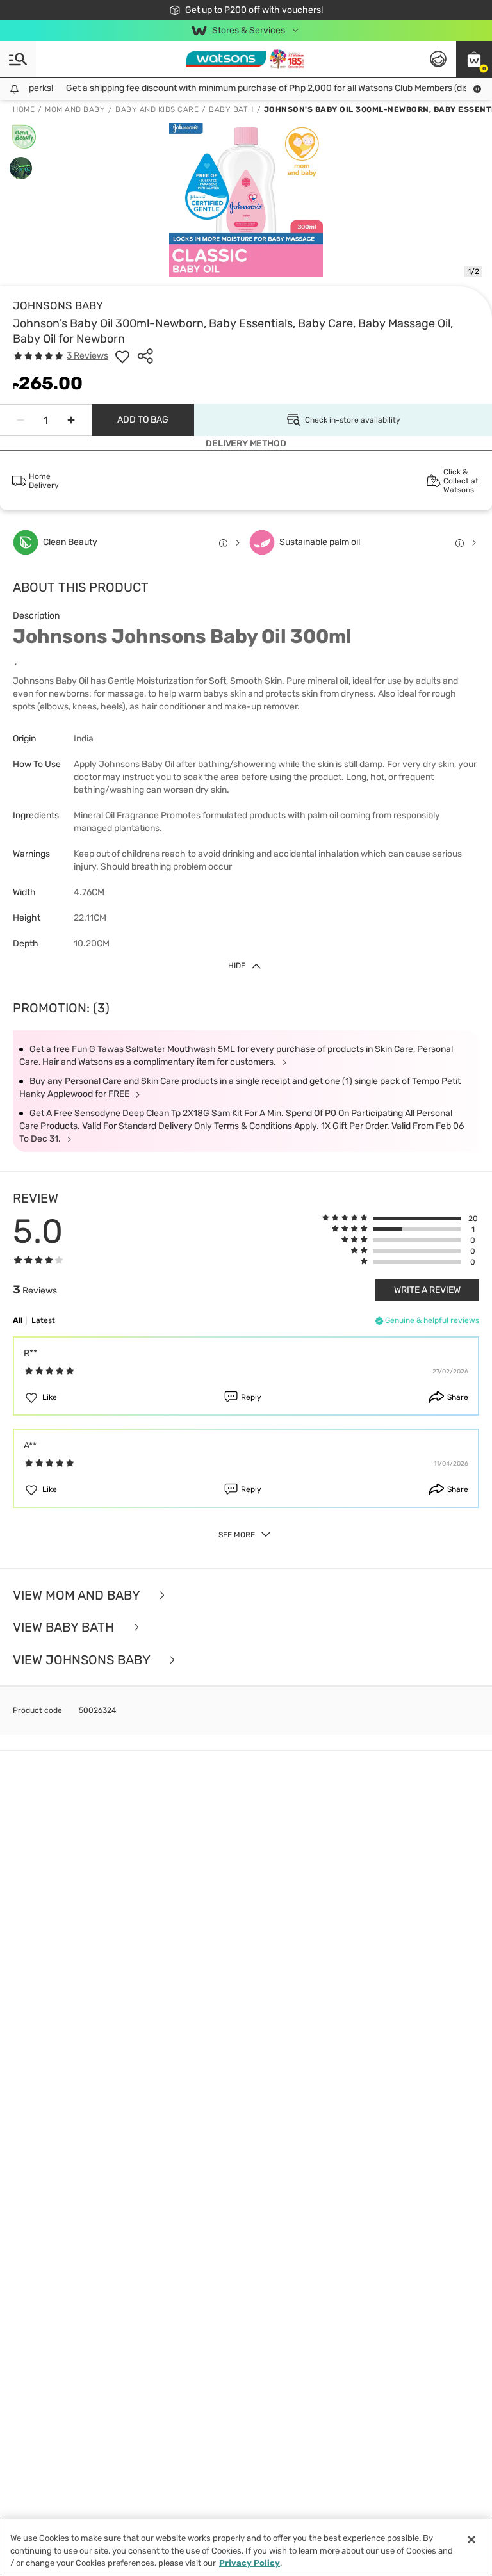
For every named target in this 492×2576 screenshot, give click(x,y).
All (18, 1320)
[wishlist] (122, 356)
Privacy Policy (250, 2563)
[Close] (471, 2540)
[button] (474, 59)
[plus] (71, 420)
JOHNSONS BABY (58, 305)
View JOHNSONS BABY (83, 1660)
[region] (246, 2548)
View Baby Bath (65, 1627)
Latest (43, 1320)
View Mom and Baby (78, 1595)
